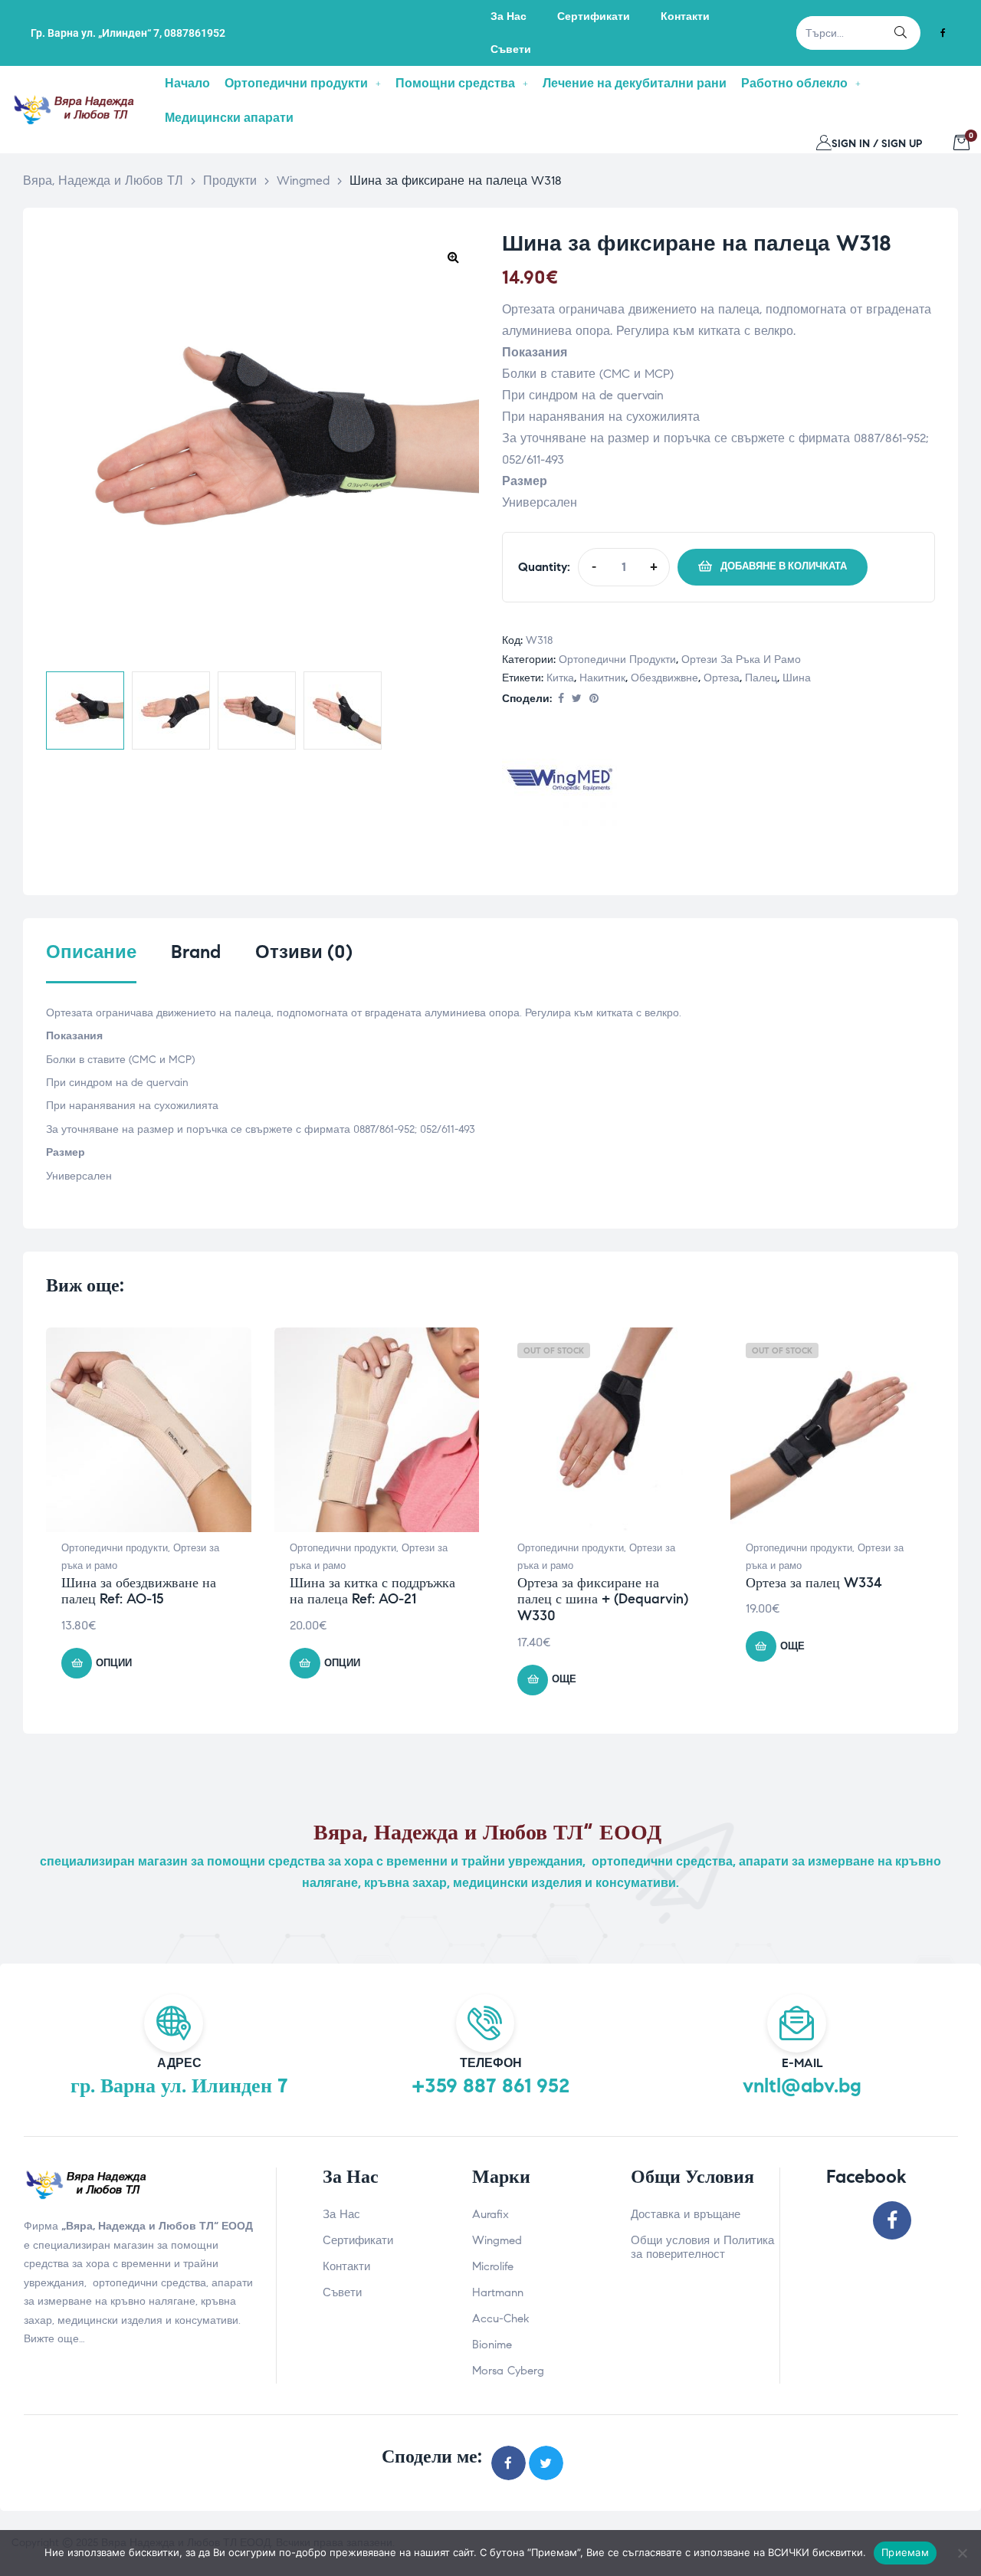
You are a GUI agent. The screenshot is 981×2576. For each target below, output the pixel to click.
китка (560, 678)
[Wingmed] (559, 783)
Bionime (492, 2345)
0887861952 (195, 33)
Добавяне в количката (784, 566)
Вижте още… (54, 2339)
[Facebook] (943, 33)
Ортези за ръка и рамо (741, 660)
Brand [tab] (196, 952)
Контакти (346, 2266)
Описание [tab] (91, 952)
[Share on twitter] (546, 2463)
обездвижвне (664, 678)
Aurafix (490, 2214)
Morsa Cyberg (508, 2371)
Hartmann (498, 2292)
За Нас (341, 2214)
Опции (114, 1663)
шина (797, 678)
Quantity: (544, 567)
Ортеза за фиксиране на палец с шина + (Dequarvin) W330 (603, 1599)
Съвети (342, 2292)
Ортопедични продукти (617, 660)
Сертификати (358, 2240)
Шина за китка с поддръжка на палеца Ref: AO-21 (372, 1591)
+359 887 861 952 (490, 2085)
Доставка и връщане (686, 2214)
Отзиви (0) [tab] (304, 952)
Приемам (905, 2552)
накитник (602, 678)
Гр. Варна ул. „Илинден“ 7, (96, 33)
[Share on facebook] (561, 699)
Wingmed (497, 2240)
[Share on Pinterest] (594, 699)
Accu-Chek (501, 2318)
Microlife (493, 2266)
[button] (453, 257)
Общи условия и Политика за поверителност (702, 2247)
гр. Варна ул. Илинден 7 (179, 2085)
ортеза (722, 678)
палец (761, 678)
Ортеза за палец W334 (814, 1583)
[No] (962, 2553)
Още (564, 1679)
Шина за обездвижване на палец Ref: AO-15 (139, 1591)
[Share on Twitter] (577, 699)
